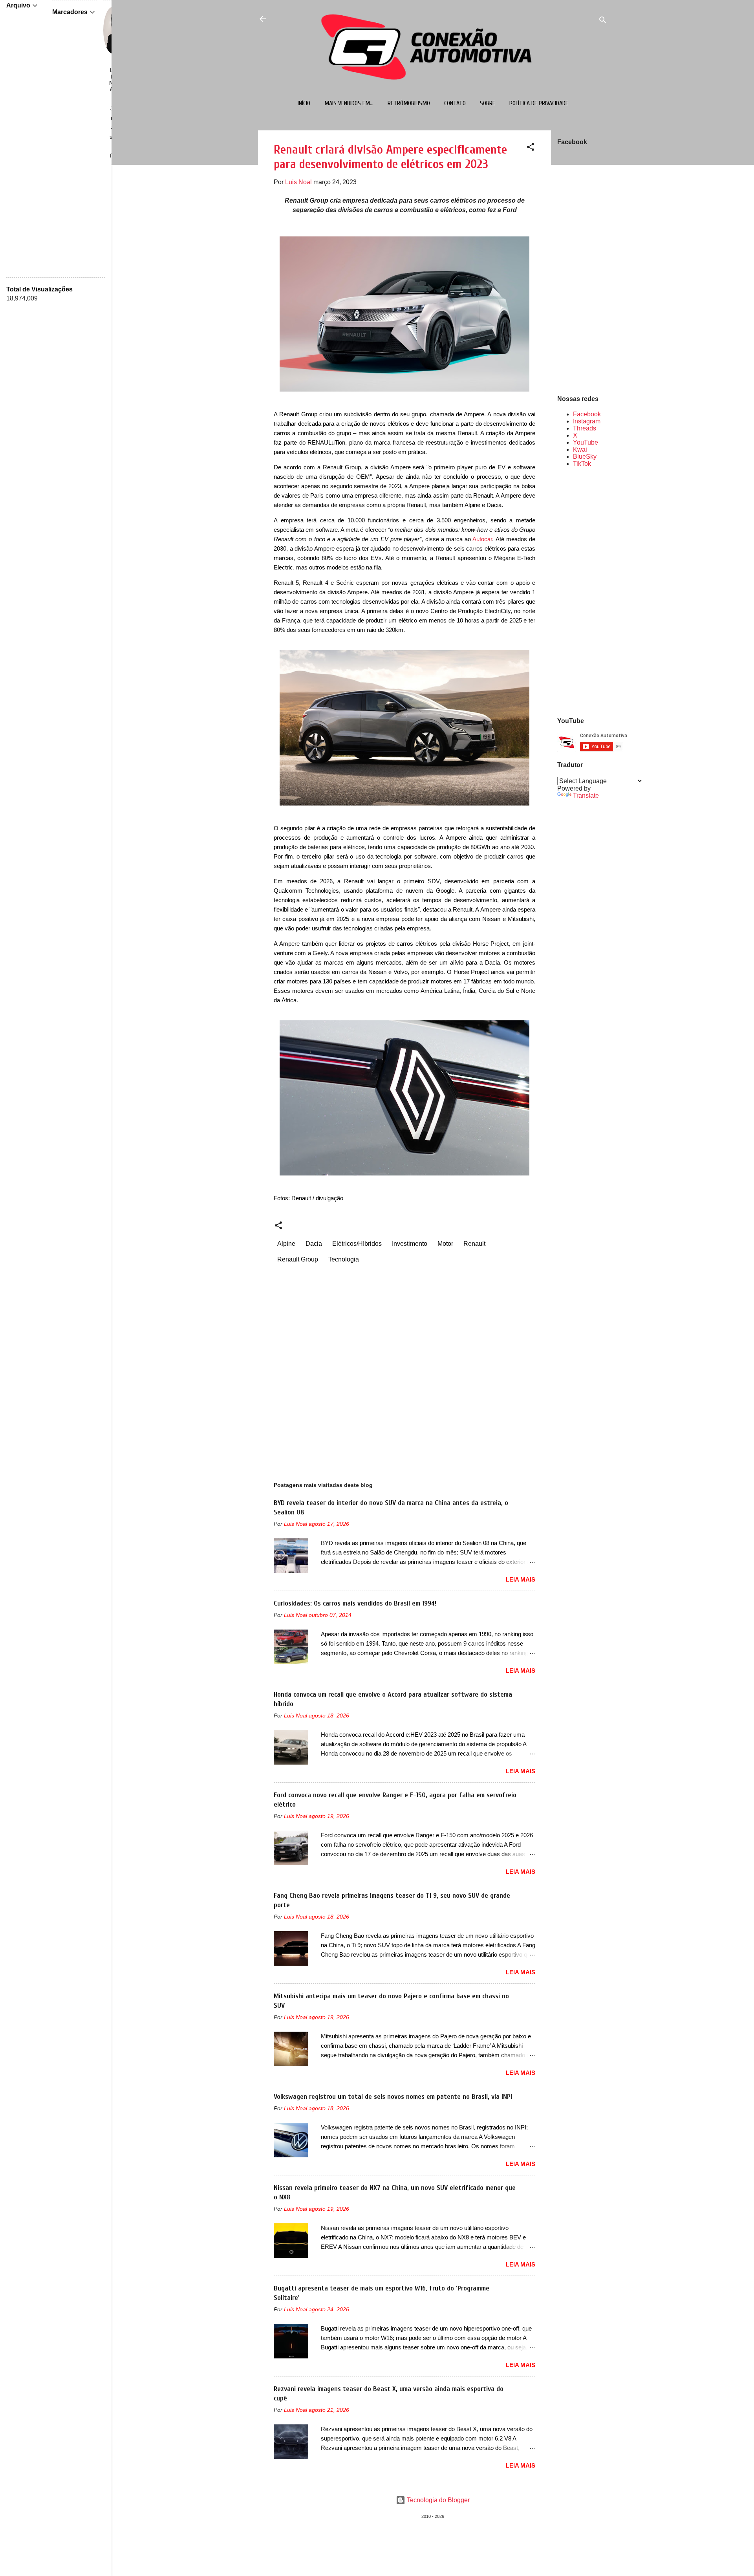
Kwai (580, 449)
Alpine (286, 1244)
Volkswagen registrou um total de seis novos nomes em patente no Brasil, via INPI (393, 2097)
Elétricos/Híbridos (357, 1244)
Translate (586, 796)
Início (304, 103)
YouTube (586, 442)
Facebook (587, 414)
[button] (531, 148)
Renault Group (298, 1259)
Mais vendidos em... (349, 103)
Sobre (488, 103)
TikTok (582, 464)
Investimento (410, 1244)
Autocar (482, 539)
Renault (474, 1244)
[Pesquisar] (603, 21)
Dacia (314, 1244)
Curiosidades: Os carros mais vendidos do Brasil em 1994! (355, 1603)
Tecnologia (344, 1259)
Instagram (587, 421)
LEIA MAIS (521, 1579)
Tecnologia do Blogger (437, 2500)
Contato (455, 103)
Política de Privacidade (539, 103)
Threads (585, 428)
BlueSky (585, 457)
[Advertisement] (582, 591)
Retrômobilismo (409, 103)
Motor (445, 1244)
